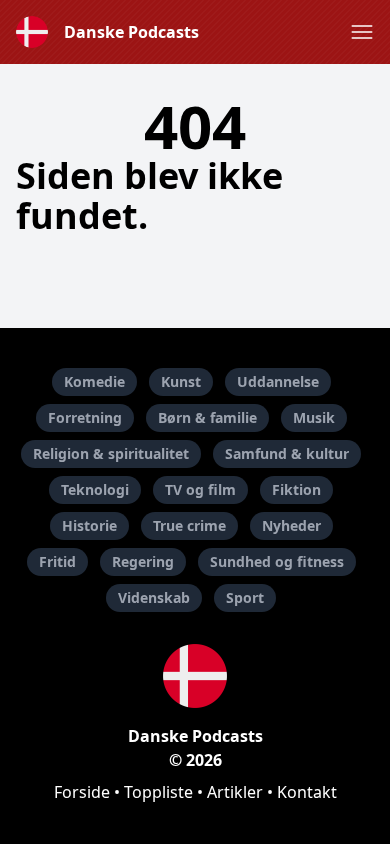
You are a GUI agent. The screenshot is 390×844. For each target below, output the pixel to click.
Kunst (181, 381)
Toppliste (158, 792)
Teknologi (95, 489)
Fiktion (296, 489)
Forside (82, 792)
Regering (143, 561)
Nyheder (291, 525)
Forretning (85, 417)
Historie (89, 525)
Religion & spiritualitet (111, 453)
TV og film (200, 489)
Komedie (94, 381)
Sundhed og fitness (277, 561)
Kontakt (307, 792)
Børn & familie (207, 417)
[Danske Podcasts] (195, 676)
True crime (189, 525)
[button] (362, 32)
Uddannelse (278, 381)
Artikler (235, 792)
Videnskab (154, 597)
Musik (314, 417)
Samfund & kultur (287, 453)
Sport (245, 597)
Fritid (57, 561)
